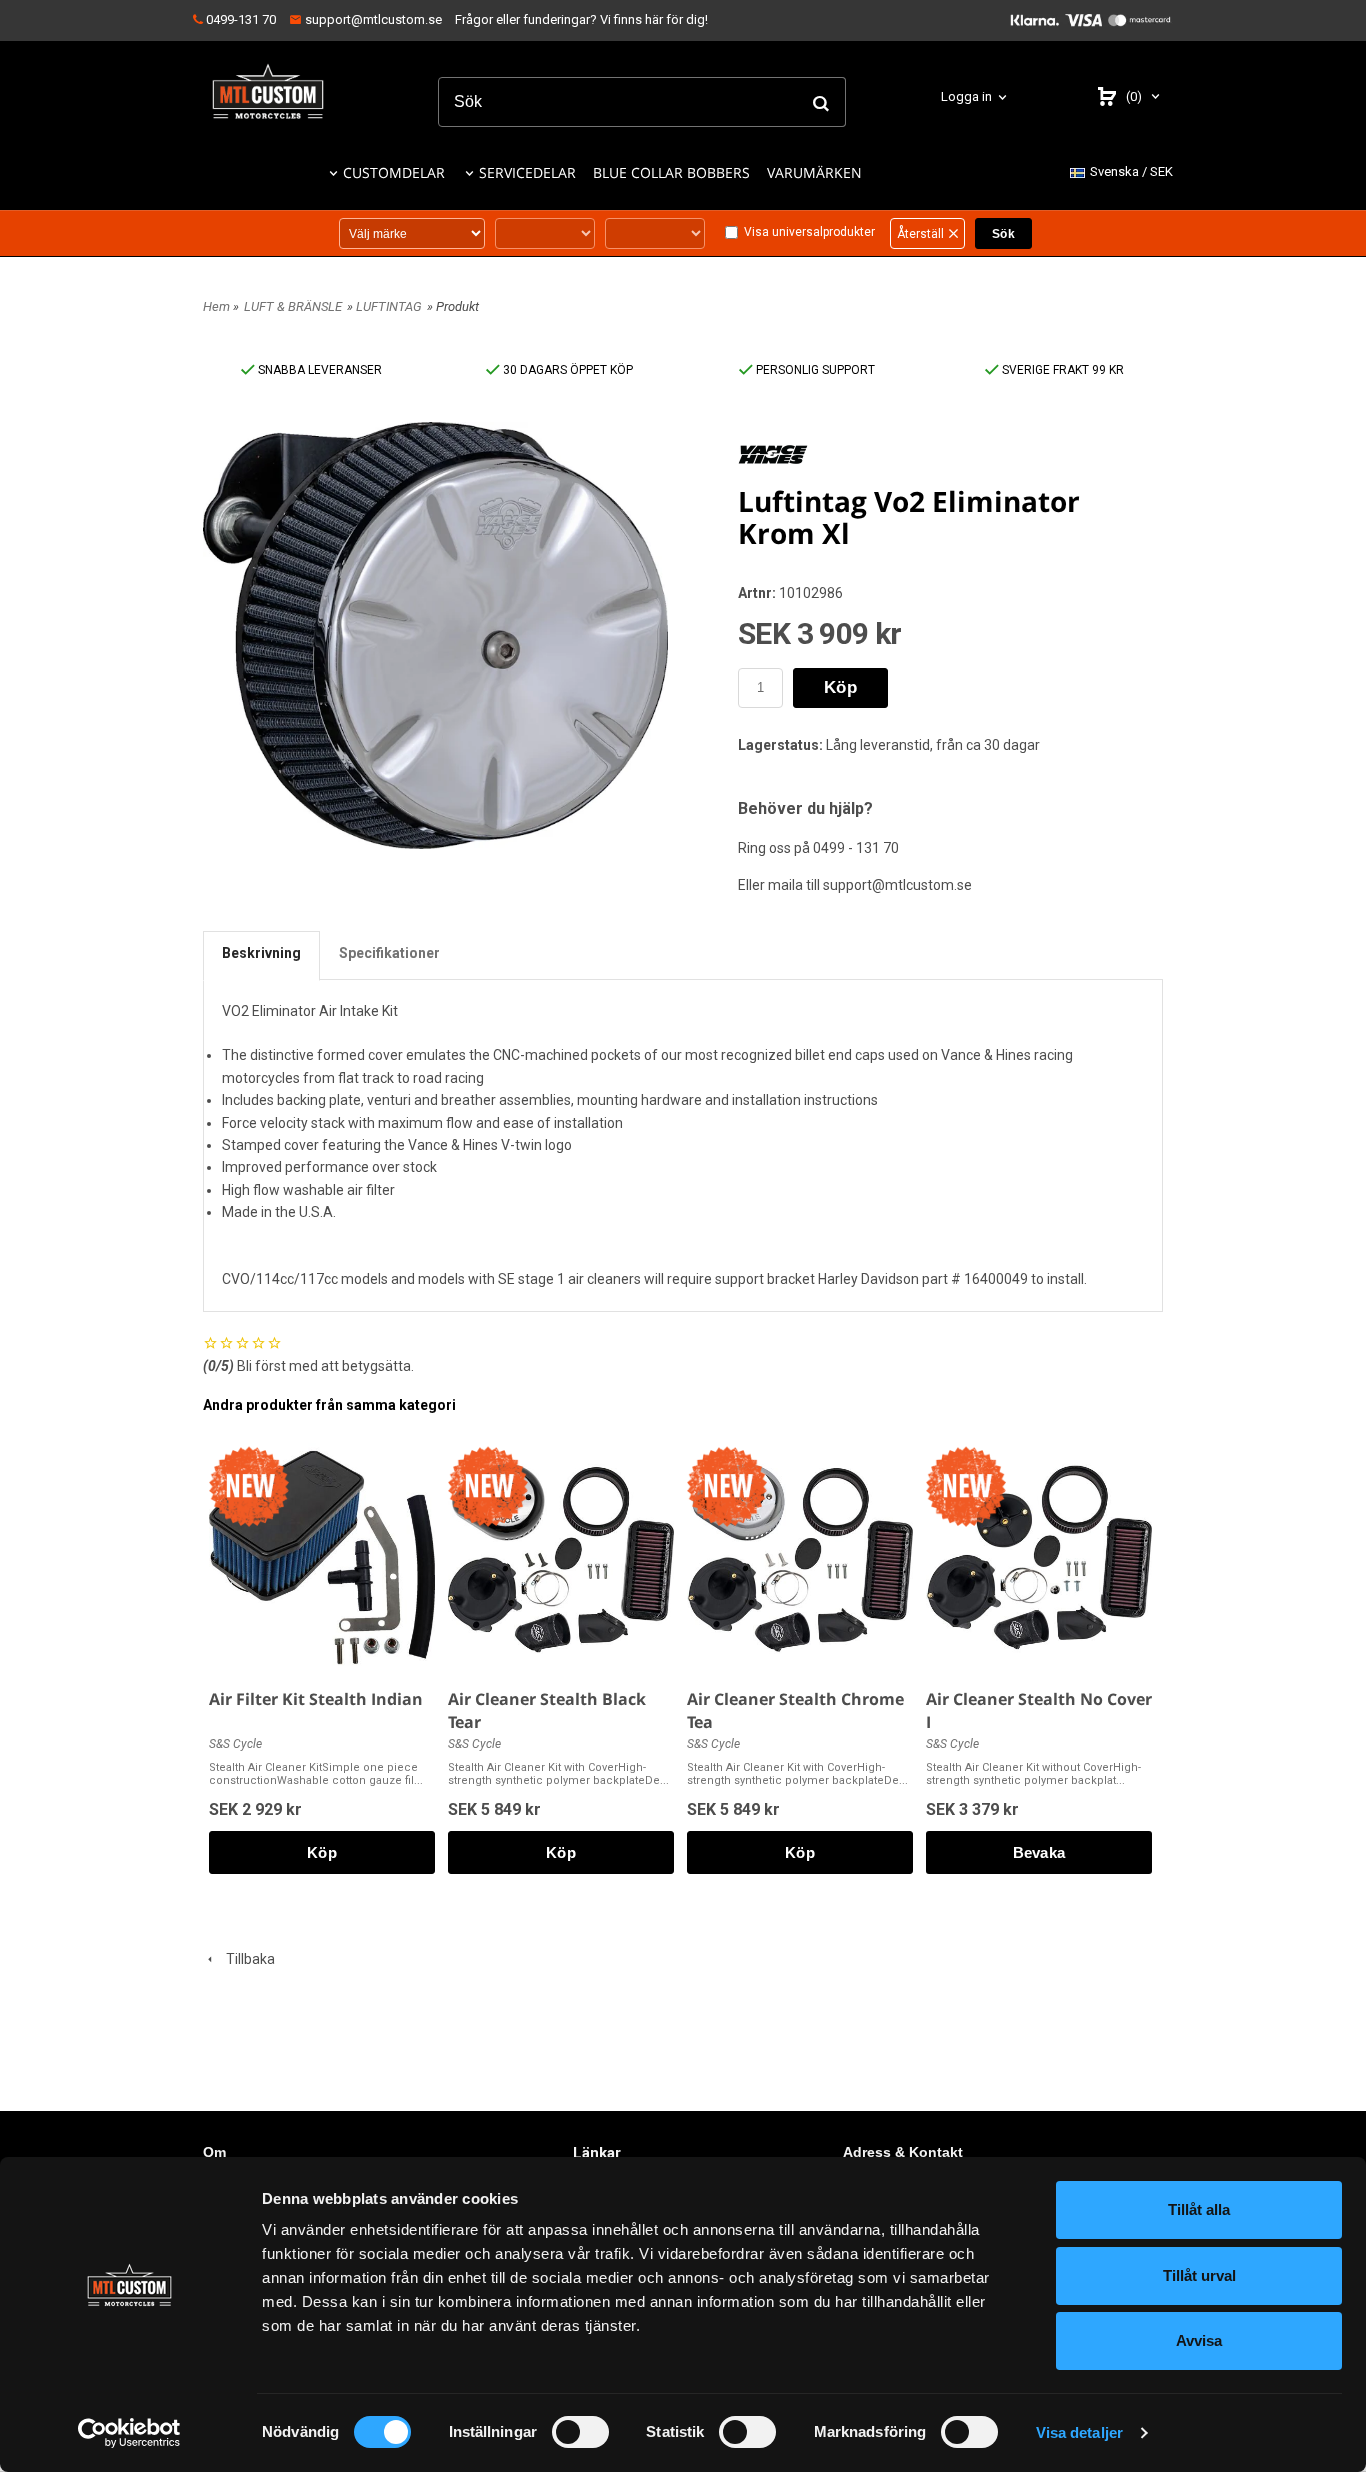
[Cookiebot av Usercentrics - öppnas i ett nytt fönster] (129, 2433)
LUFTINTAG (389, 306)
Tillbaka (246, 1959)
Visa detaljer (1079, 2432)
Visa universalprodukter (809, 232)
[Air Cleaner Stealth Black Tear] (488, 1486)
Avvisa (1199, 2340)
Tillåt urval (1199, 2275)
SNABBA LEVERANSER (318, 370)
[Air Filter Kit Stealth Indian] (249, 1486)
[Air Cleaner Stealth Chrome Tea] (727, 1486)
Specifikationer (389, 953)
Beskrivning (261, 953)
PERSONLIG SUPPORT (814, 370)
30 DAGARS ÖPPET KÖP (566, 370)
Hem (216, 306)
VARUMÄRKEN (814, 172)
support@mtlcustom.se (372, 19)
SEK (1131, 171)
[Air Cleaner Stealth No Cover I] (966, 1486)
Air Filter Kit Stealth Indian (316, 1699)
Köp (840, 687)
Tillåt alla (1199, 2209)
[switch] (580, 2432)
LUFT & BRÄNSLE (293, 306)
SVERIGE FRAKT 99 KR (1061, 370)
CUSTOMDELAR (394, 172)
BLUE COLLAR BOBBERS (671, 172)
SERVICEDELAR (527, 172)
